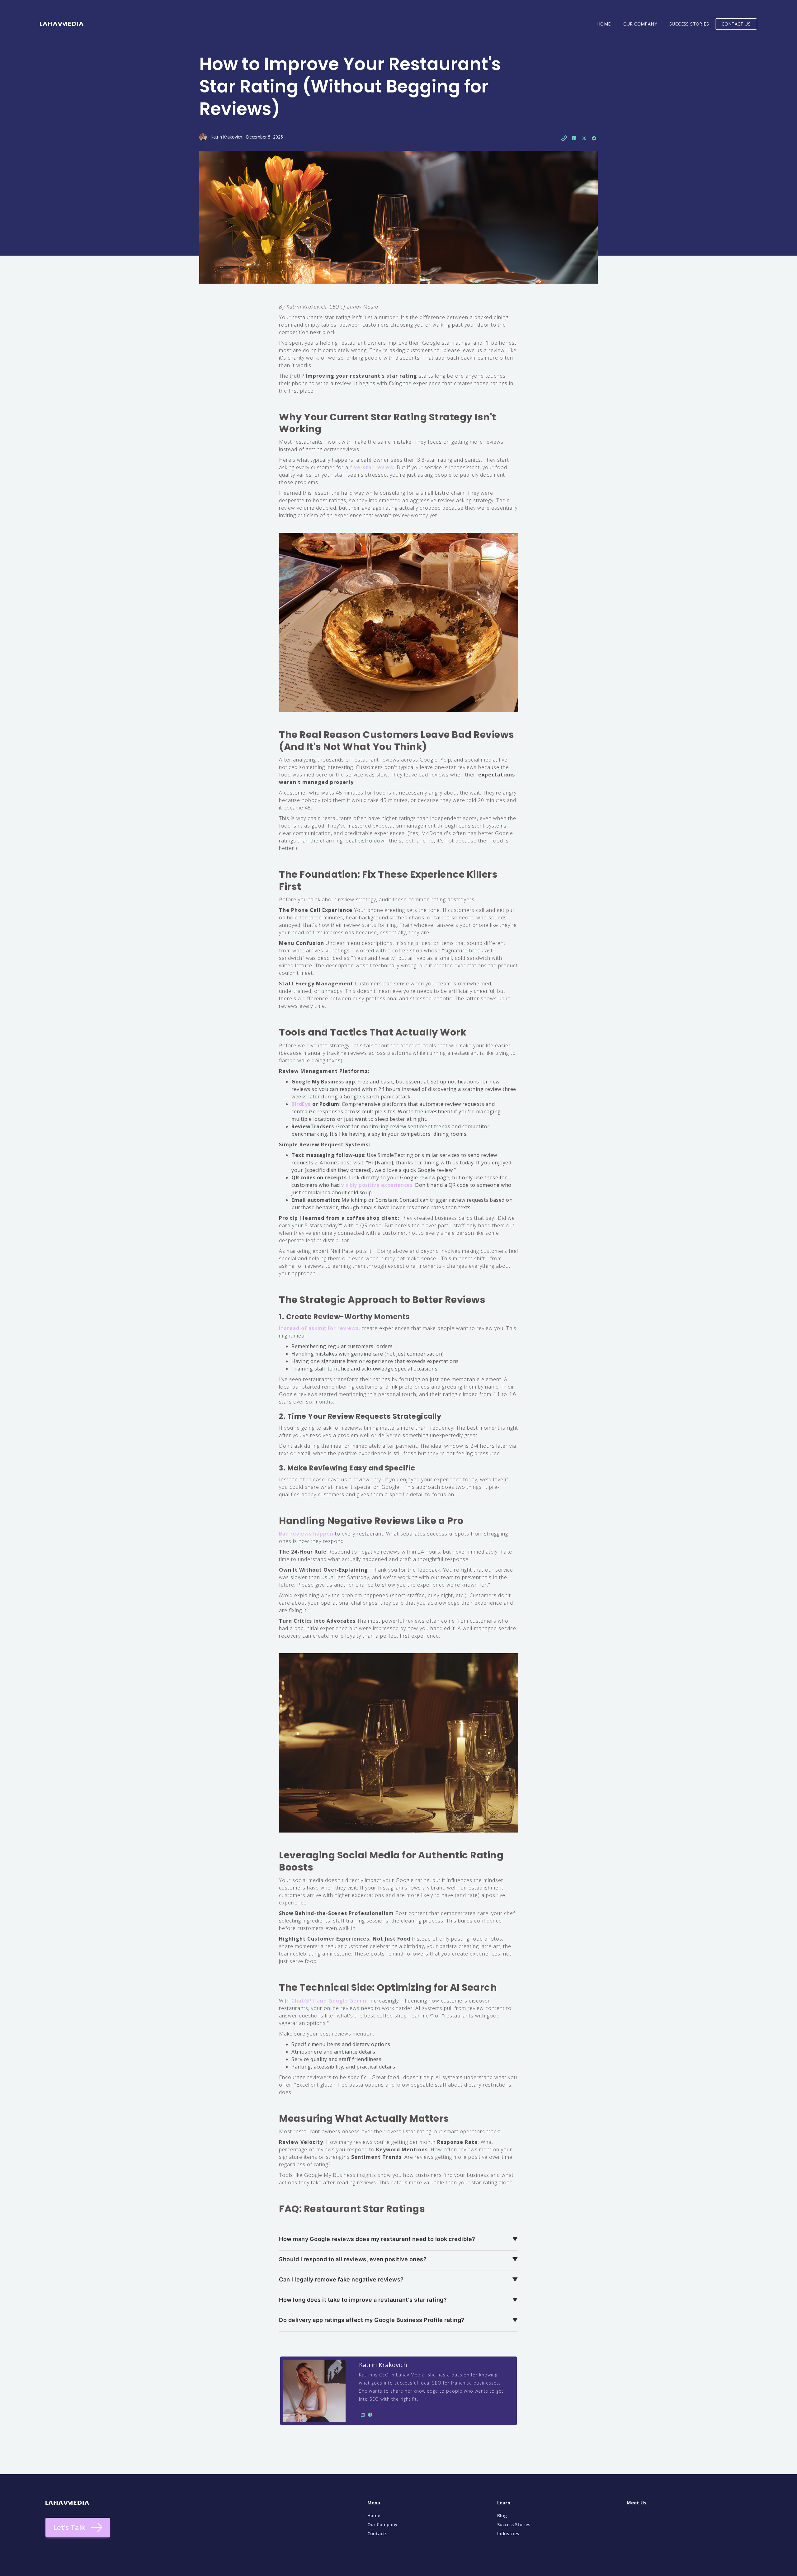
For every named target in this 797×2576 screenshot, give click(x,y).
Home (604, 24)
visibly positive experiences (377, 1185)
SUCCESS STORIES (689, 24)
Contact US (736, 24)
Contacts (377, 2534)
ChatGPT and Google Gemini (330, 2001)
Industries (508, 2534)
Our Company (640, 24)
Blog (502, 2515)
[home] (62, 21)
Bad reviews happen (306, 1534)
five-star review (372, 467)
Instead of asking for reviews (319, 1328)
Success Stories (514, 2524)
